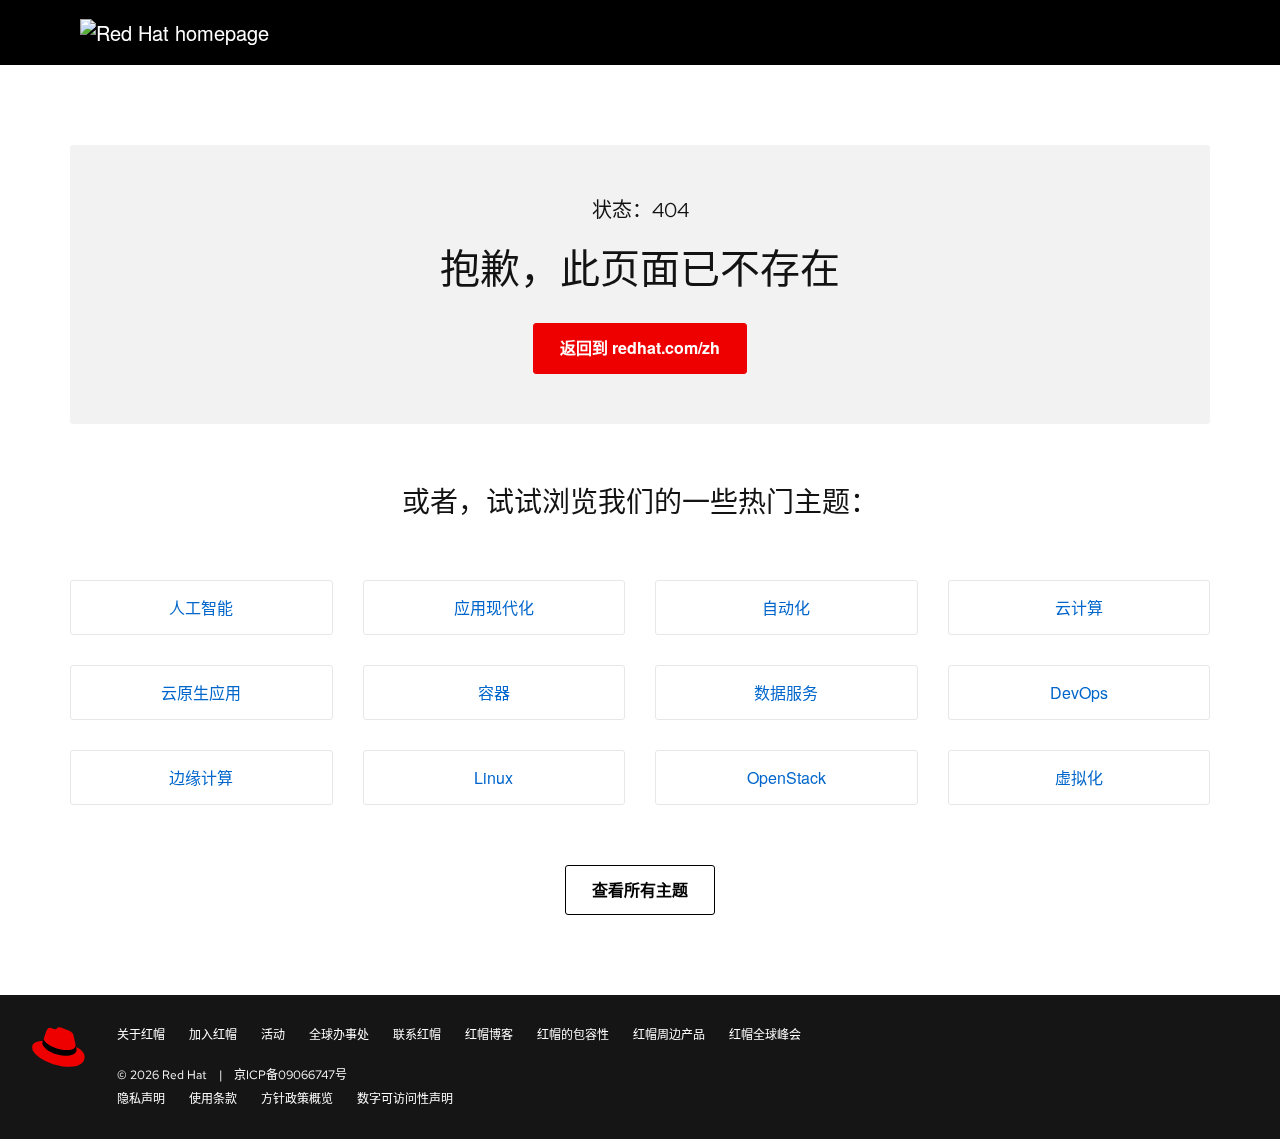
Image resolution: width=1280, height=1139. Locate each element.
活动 (273, 1035)
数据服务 (786, 692)
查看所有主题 (640, 889)
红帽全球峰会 (765, 1035)
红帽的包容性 (573, 1035)
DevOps (1079, 692)
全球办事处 (339, 1035)
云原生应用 (201, 692)
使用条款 (213, 1099)
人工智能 (201, 607)
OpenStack (786, 777)
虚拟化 (1079, 777)
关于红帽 (141, 1035)
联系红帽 (417, 1035)
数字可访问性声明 (405, 1099)
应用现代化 (494, 607)
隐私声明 (141, 1099)
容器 (494, 692)
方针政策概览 (297, 1099)
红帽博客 (489, 1035)
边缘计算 (201, 777)
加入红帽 (213, 1035)
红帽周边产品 (669, 1035)
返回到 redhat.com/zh (640, 347)
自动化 (786, 607)
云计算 (1079, 607)
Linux (493, 777)
